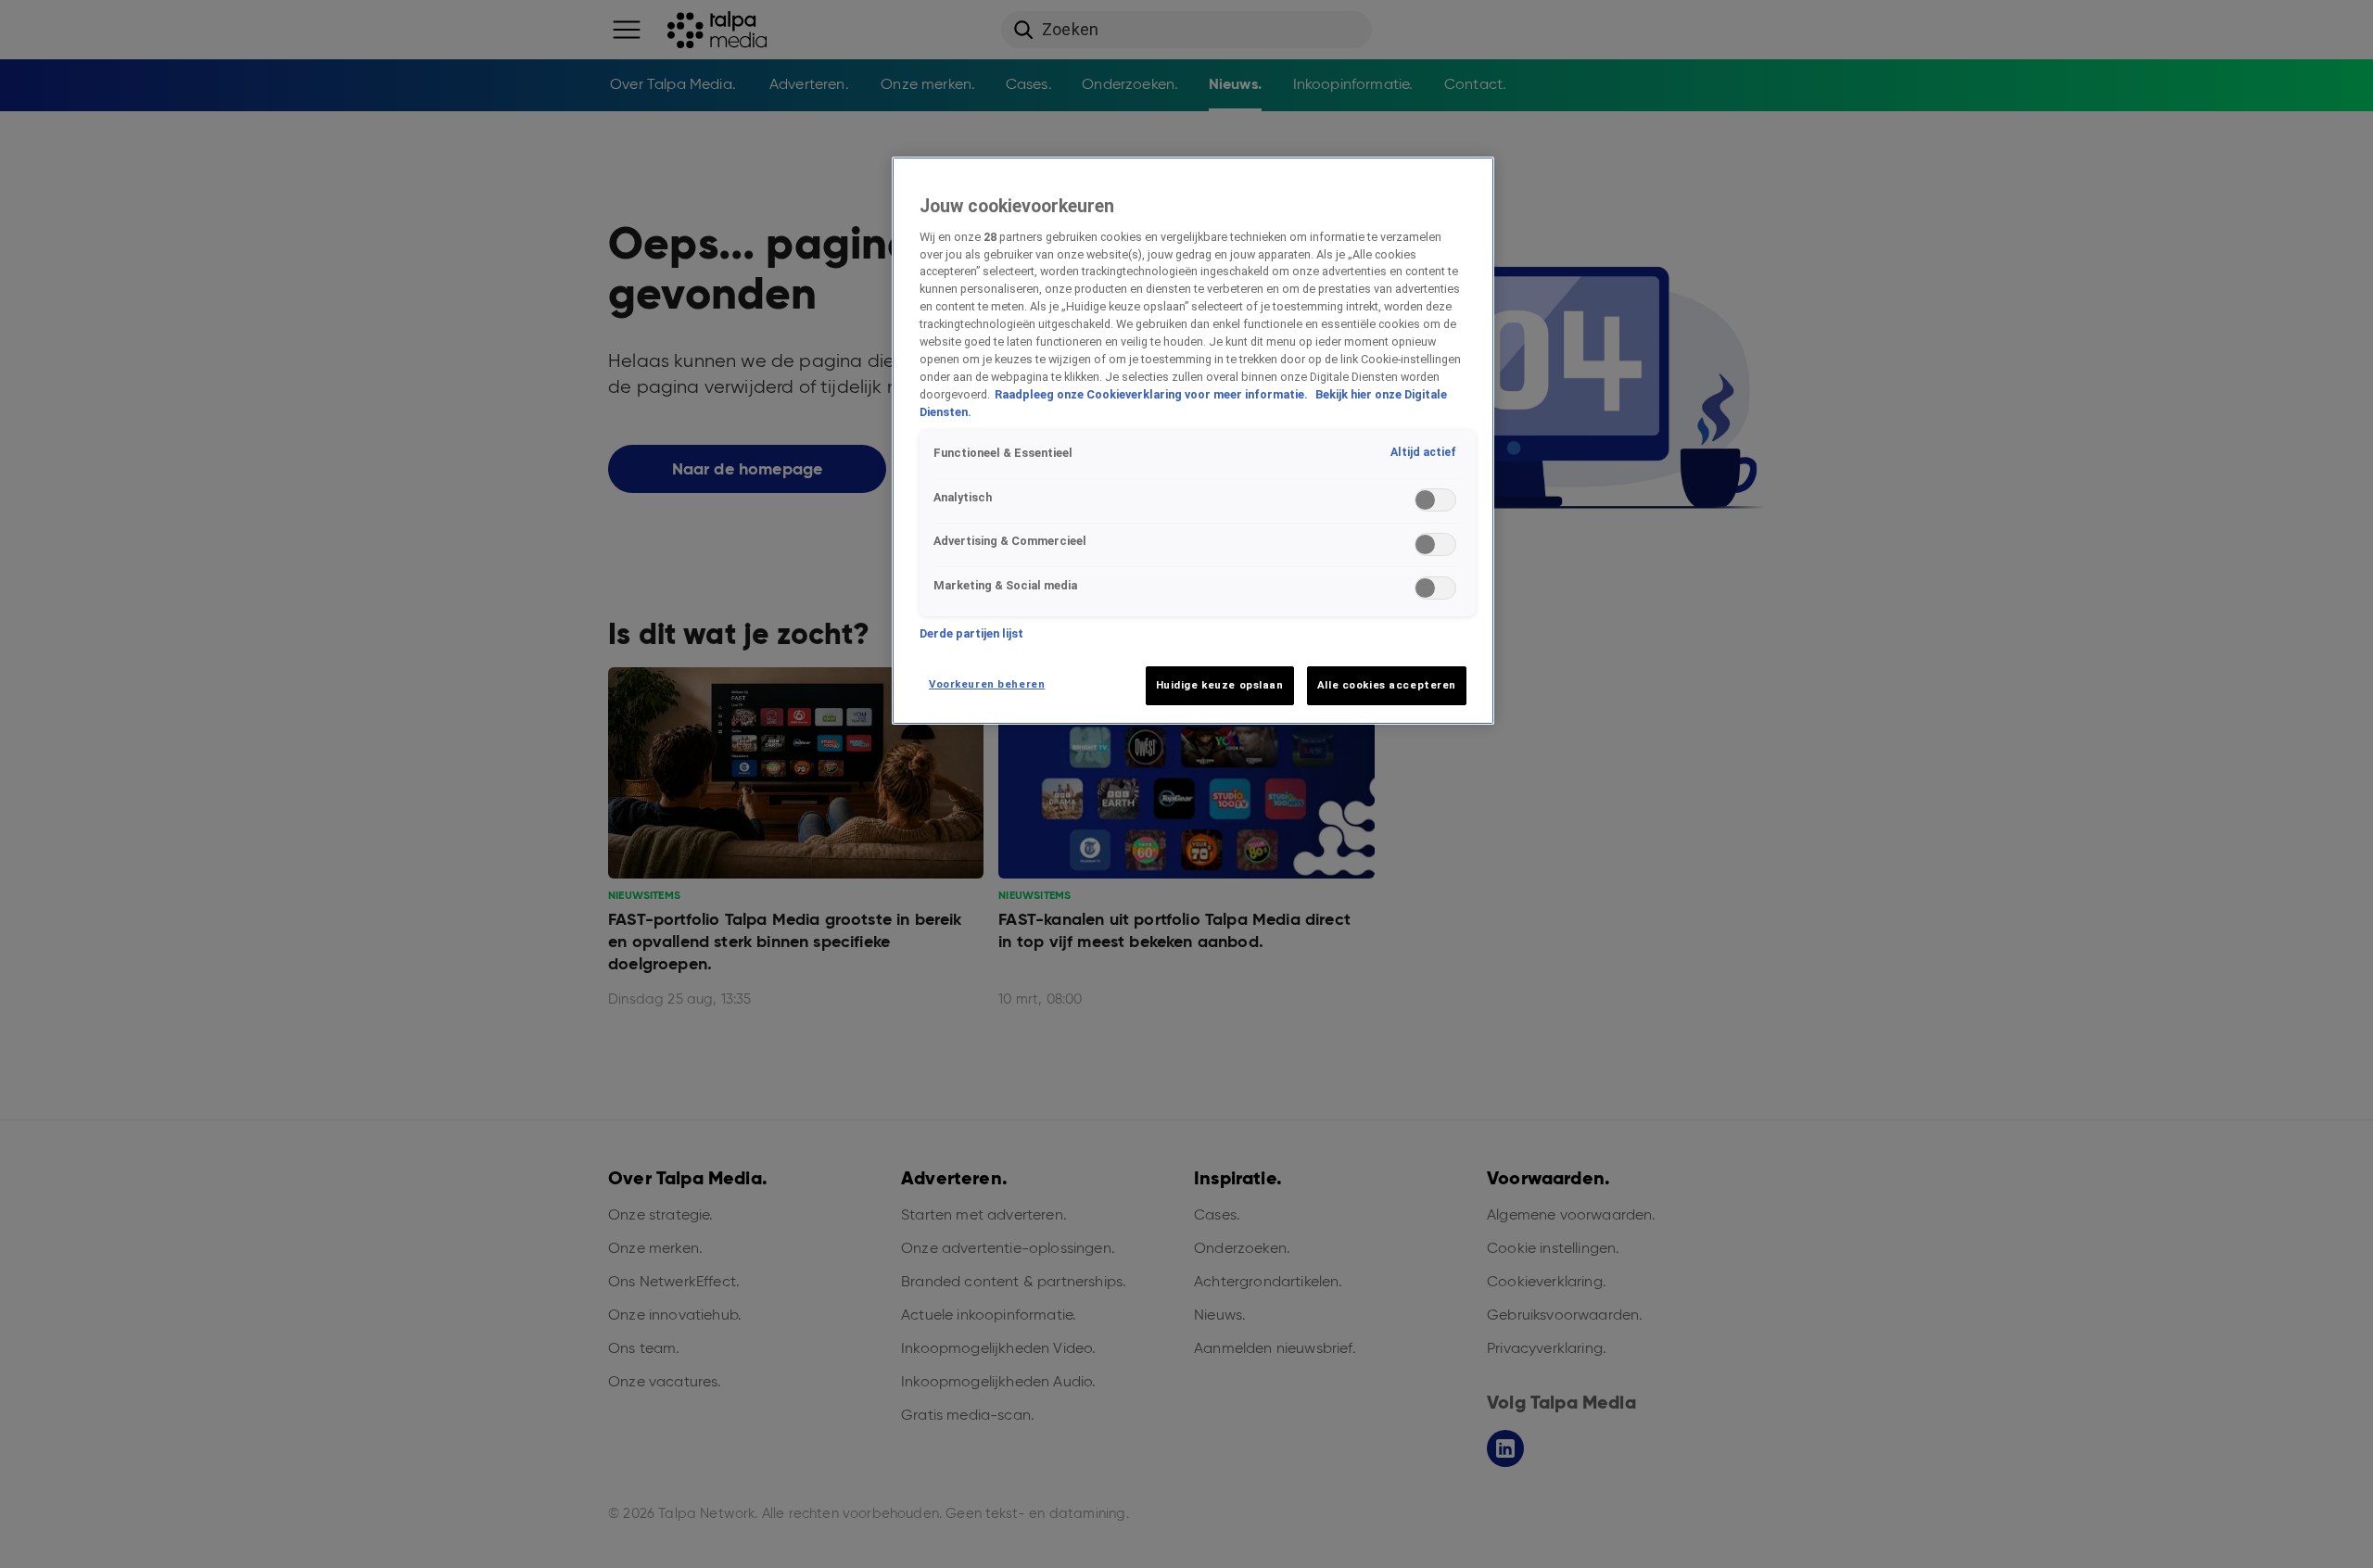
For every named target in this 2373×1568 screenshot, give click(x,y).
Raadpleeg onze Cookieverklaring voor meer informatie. (1153, 394)
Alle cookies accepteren (1387, 685)
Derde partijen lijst (971, 633)
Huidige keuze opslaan (1220, 685)
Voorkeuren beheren (987, 684)
